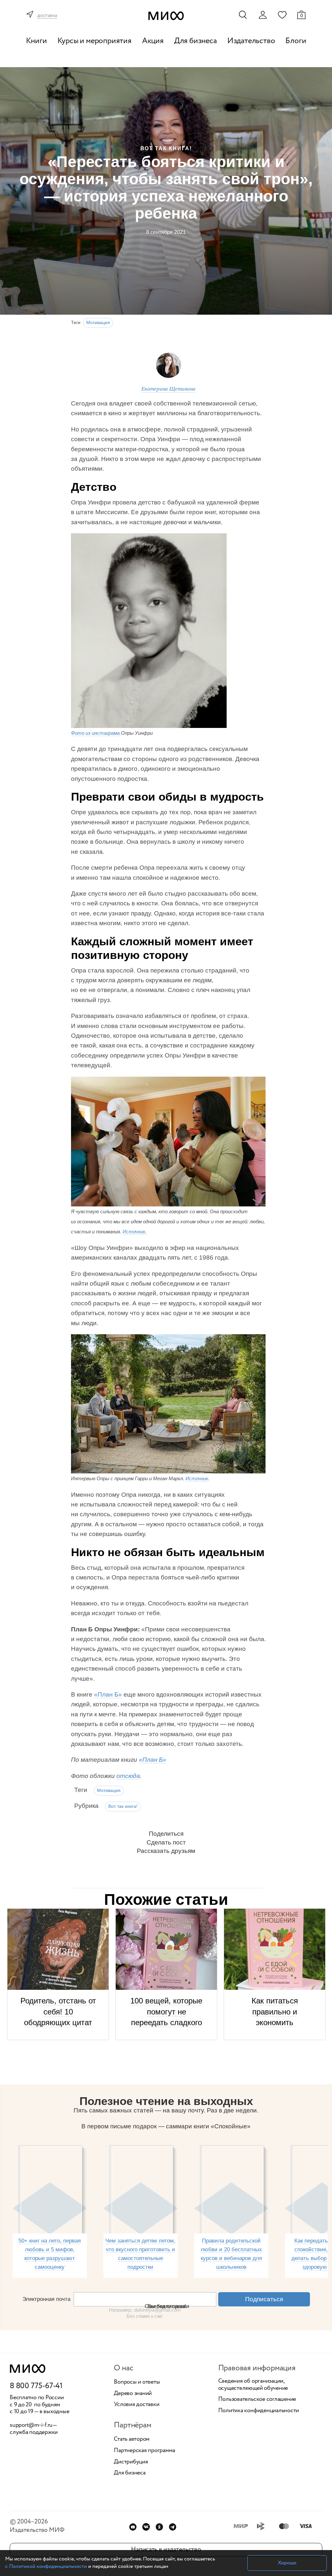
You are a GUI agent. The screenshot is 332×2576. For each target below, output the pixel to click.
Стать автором (132, 2439)
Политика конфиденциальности (259, 2411)
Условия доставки (136, 2405)
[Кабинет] (263, 15)
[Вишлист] (282, 15)
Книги (36, 41)
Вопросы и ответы (137, 2382)
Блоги (296, 41)
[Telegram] (173, 2527)
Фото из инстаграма (96, 733)
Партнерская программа (144, 2451)
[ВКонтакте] (146, 2527)
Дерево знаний (133, 2394)
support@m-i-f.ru (31, 2425)
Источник (197, 1478)
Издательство (251, 41)
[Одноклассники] (159, 2527)
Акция (153, 41)
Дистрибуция (131, 2462)
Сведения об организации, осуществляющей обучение (253, 2385)
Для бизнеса (196, 41)
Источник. (135, 1232)
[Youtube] (133, 2527)
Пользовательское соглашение (257, 2400)
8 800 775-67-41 (36, 2386)
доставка (47, 16)
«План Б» (108, 1694)
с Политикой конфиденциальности (46, 2566)
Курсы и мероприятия (95, 41)
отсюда (128, 1776)
